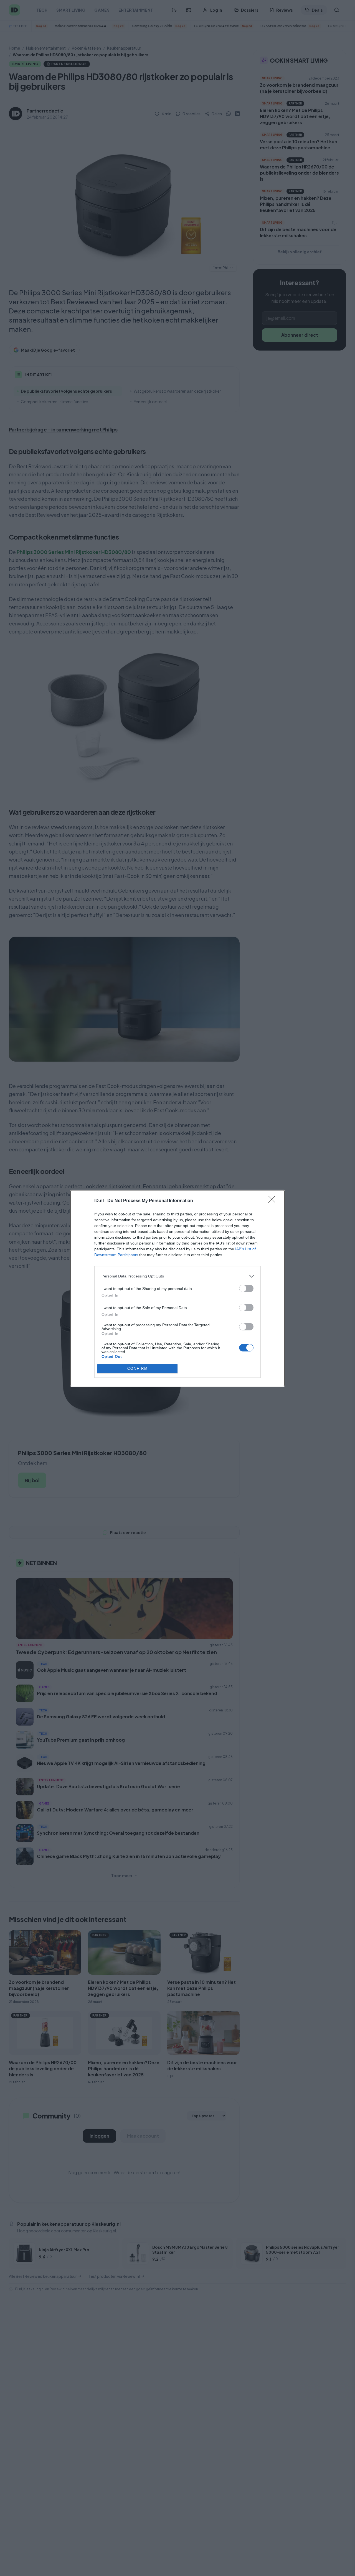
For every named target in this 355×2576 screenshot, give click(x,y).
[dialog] (177, 1288)
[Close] (273, 1201)
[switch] (246, 1288)
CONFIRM (138, 1368)
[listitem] (177, 1276)
